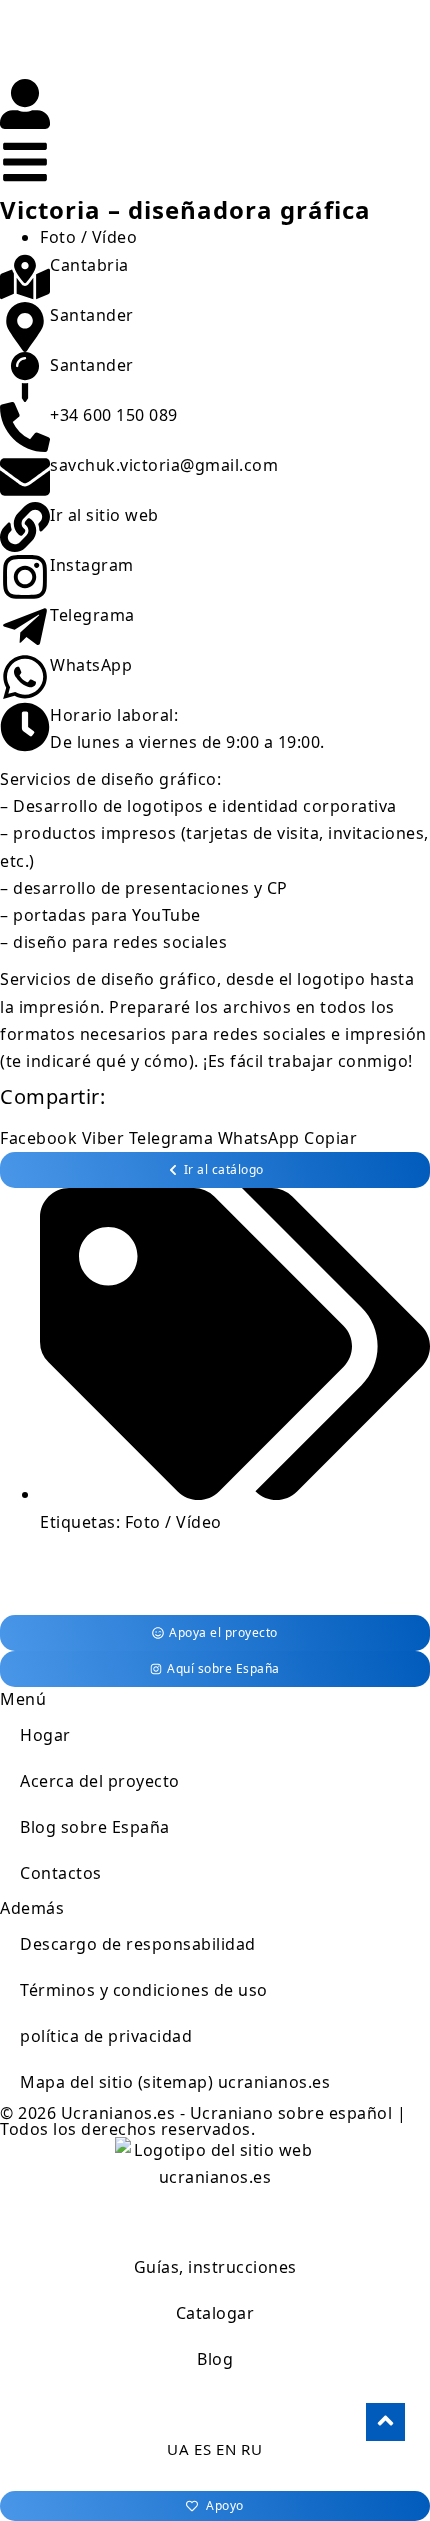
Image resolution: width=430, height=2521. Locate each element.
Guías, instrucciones (215, 2267)
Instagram (92, 565)
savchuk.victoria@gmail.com (164, 465)
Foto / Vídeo (88, 237)
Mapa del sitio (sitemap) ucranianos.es (175, 2082)
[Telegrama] (25, 627)
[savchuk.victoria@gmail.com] (25, 477)
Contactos (61, 1873)
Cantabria (89, 265)
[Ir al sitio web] (25, 527)
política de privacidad (106, 2036)
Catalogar (215, 2313)
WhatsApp (91, 665)
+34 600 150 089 (114, 415)
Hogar (45, 1735)
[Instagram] (25, 577)
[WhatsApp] (25, 677)
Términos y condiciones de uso (144, 1990)
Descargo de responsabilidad (138, 1944)
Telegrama (92, 615)
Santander (92, 315)
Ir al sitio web (104, 515)
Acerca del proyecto (100, 1781)
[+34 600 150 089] (25, 427)
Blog (215, 2359)
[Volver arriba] (385, 2422)
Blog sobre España (95, 1827)
